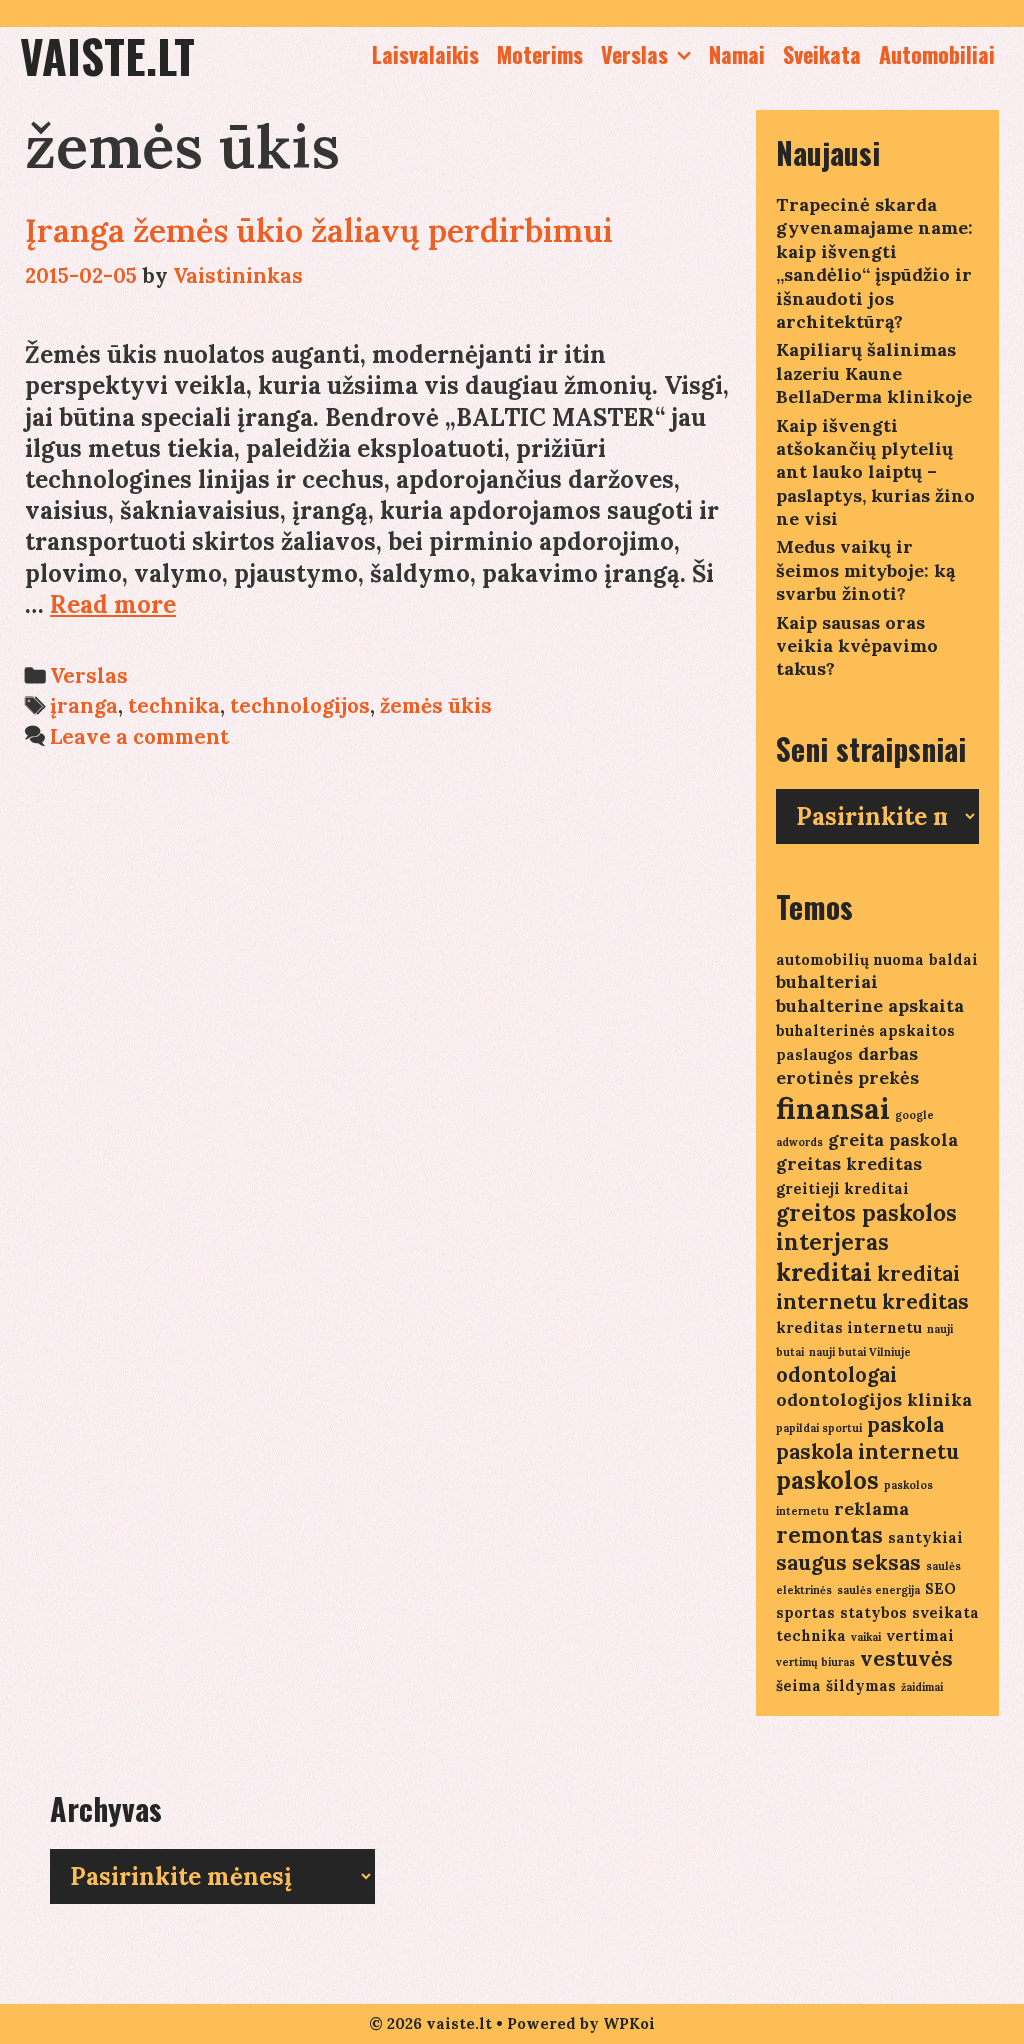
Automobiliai (937, 54)
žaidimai (922, 1687)
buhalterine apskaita (870, 1005)
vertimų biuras (815, 1662)
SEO (940, 1588)
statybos (873, 1612)
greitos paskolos (866, 1213)
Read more (113, 604)
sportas (805, 1612)
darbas (888, 1053)
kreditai (824, 1272)
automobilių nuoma (850, 959)
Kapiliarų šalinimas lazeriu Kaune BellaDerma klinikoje (874, 373)
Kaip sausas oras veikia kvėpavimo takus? (857, 646)
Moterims (540, 54)
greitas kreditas (849, 1163)
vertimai (920, 1635)
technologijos (300, 705)
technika (174, 705)
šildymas (861, 1685)
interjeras (832, 1242)
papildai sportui (819, 1428)
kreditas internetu (849, 1327)
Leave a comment (139, 736)
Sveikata (822, 54)
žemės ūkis (436, 705)
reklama (871, 1508)
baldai (953, 959)
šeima (798, 1685)
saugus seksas (848, 1562)
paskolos (827, 1480)
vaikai (866, 1637)
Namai (737, 54)
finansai (833, 1108)
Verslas (634, 54)
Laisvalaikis (425, 54)
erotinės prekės (847, 1077)
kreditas (925, 1301)
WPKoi (629, 2023)
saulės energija (878, 1590)
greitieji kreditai (842, 1188)
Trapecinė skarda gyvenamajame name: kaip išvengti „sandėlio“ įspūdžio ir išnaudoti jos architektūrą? (874, 263)
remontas (829, 1535)
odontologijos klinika (874, 1399)
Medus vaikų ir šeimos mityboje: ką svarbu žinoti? (865, 570)
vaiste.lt (107, 55)
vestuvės (906, 1658)
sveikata (945, 1612)
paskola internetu (867, 1451)
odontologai (836, 1374)
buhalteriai (827, 981)
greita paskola (893, 1139)
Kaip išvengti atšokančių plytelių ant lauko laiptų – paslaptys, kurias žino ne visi (875, 472)
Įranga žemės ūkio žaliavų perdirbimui (319, 230)
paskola (905, 1424)
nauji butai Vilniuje (860, 1352)
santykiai (925, 1537)
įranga (84, 705)
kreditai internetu (868, 1287)
